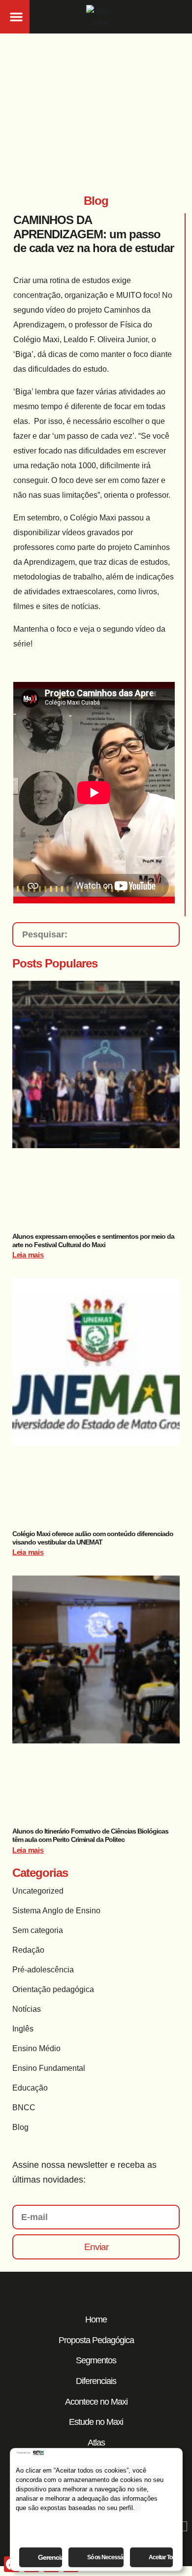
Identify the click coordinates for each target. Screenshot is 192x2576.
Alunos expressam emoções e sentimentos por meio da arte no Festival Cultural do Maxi (93, 1240)
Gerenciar (50, 2557)
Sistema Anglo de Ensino (56, 1911)
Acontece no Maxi (96, 2402)
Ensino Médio (36, 2048)
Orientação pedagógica (53, 1989)
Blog (20, 2127)
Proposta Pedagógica (96, 2340)
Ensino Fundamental (49, 2068)
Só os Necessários (105, 2557)
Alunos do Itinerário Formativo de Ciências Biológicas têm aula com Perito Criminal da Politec (90, 1835)
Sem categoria (38, 1930)
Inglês (23, 2029)
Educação (30, 2088)
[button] (16, 17)
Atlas (96, 2443)
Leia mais (28, 1255)
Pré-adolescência (43, 1970)
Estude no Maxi (96, 2422)
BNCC (24, 2108)
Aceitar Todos (161, 2557)
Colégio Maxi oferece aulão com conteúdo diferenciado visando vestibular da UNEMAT (93, 1538)
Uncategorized (38, 1891)
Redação (28, 1950)
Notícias (27, 2009)
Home (96, 2319)
